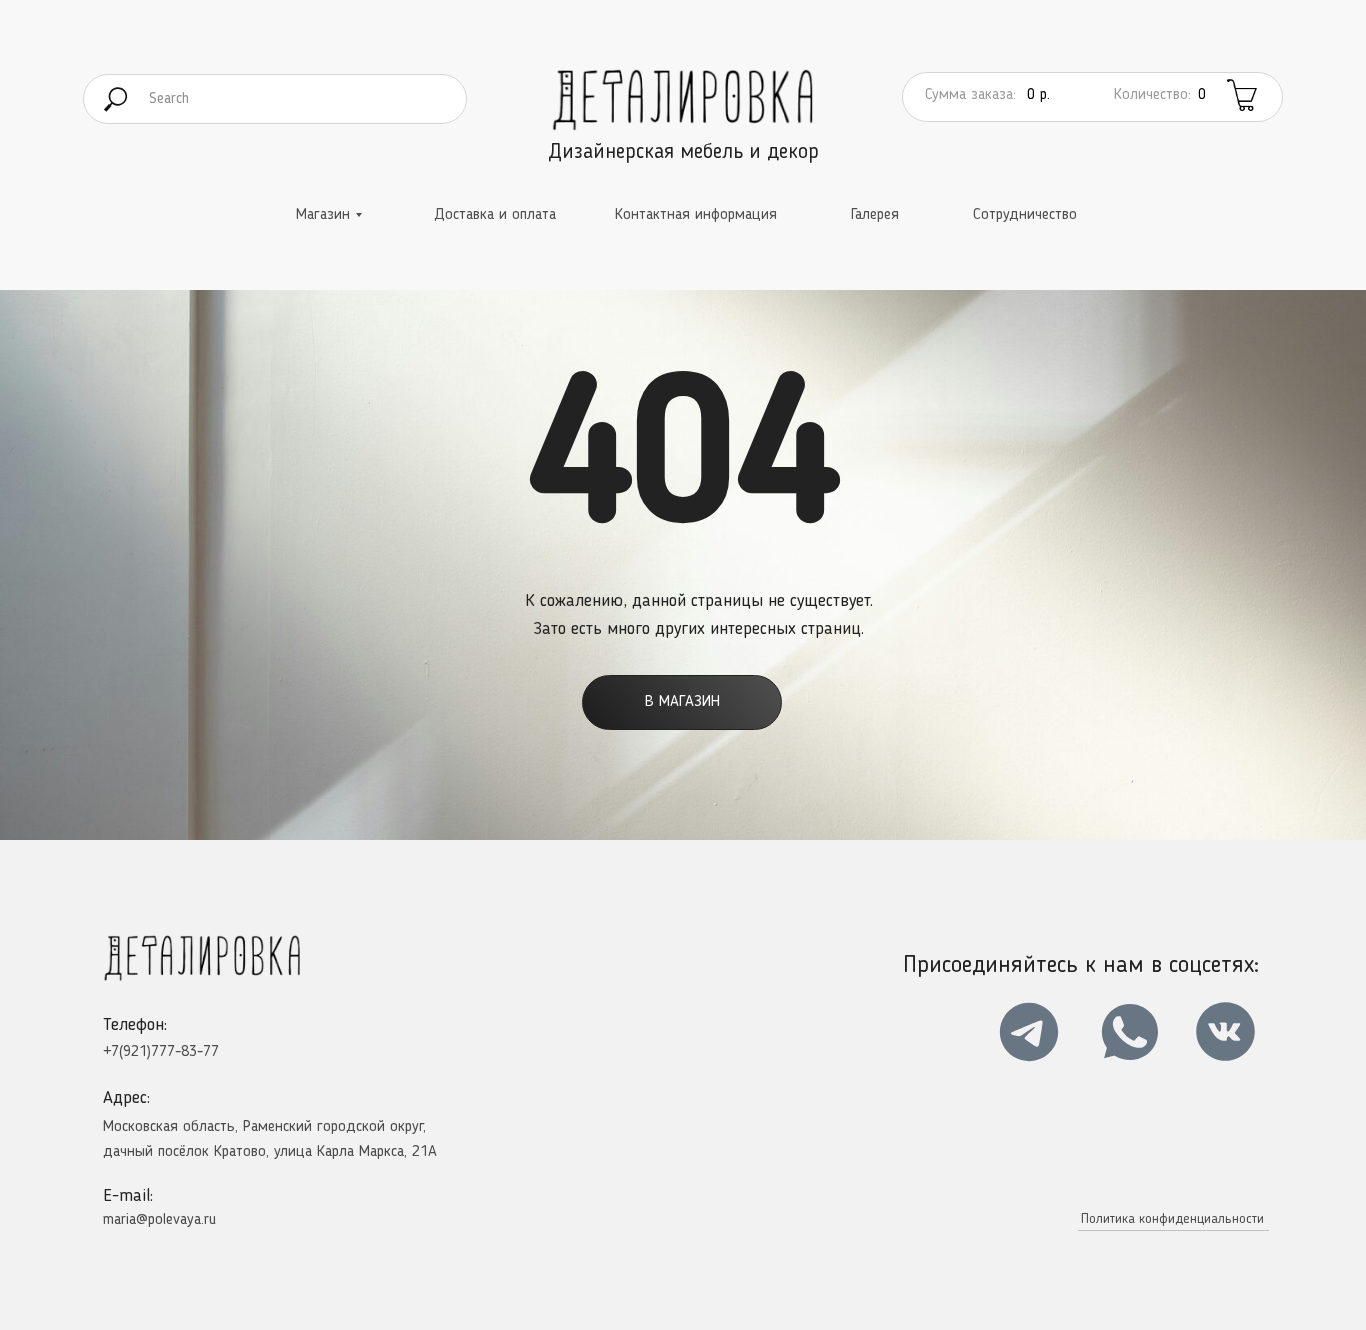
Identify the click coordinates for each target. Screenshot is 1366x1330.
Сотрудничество (1025, 215)
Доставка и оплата (495, 215)
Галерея (875, 215)
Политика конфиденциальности (1172, 1219)
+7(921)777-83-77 (161, 1052)
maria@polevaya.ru (159, 1220)
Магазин (323, 215)
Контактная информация (696, 215)
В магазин (682, 702)
